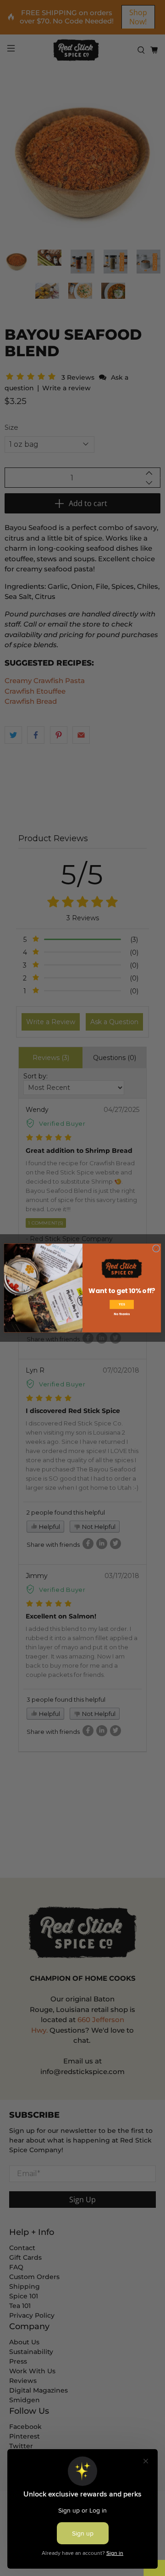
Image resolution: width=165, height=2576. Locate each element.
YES (122, 1305)
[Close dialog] (156, 1248)
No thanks (121, 1314)
